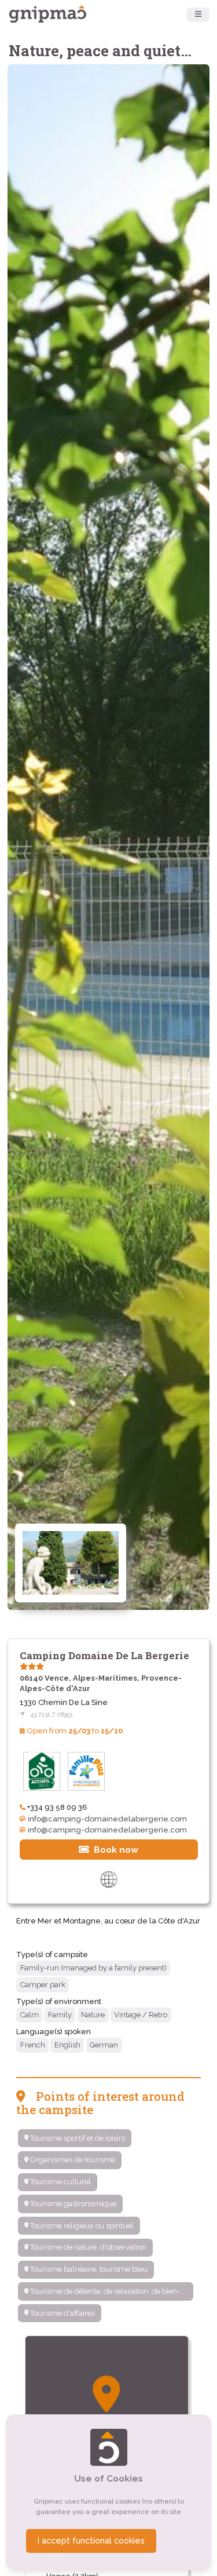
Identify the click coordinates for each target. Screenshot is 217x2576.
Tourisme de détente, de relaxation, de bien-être (111, 2291)
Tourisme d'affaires (62, 2313)
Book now (115, 1850)
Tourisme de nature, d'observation (87, 2247)
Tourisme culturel (60, 2182)
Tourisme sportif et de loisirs (77, 2138)
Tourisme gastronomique (72, 2204)
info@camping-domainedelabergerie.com (107, 1819)
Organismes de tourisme (72, 2160)
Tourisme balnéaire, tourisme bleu (88, 2269)
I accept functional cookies (91, 2541)
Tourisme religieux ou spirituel (81, 2226)
